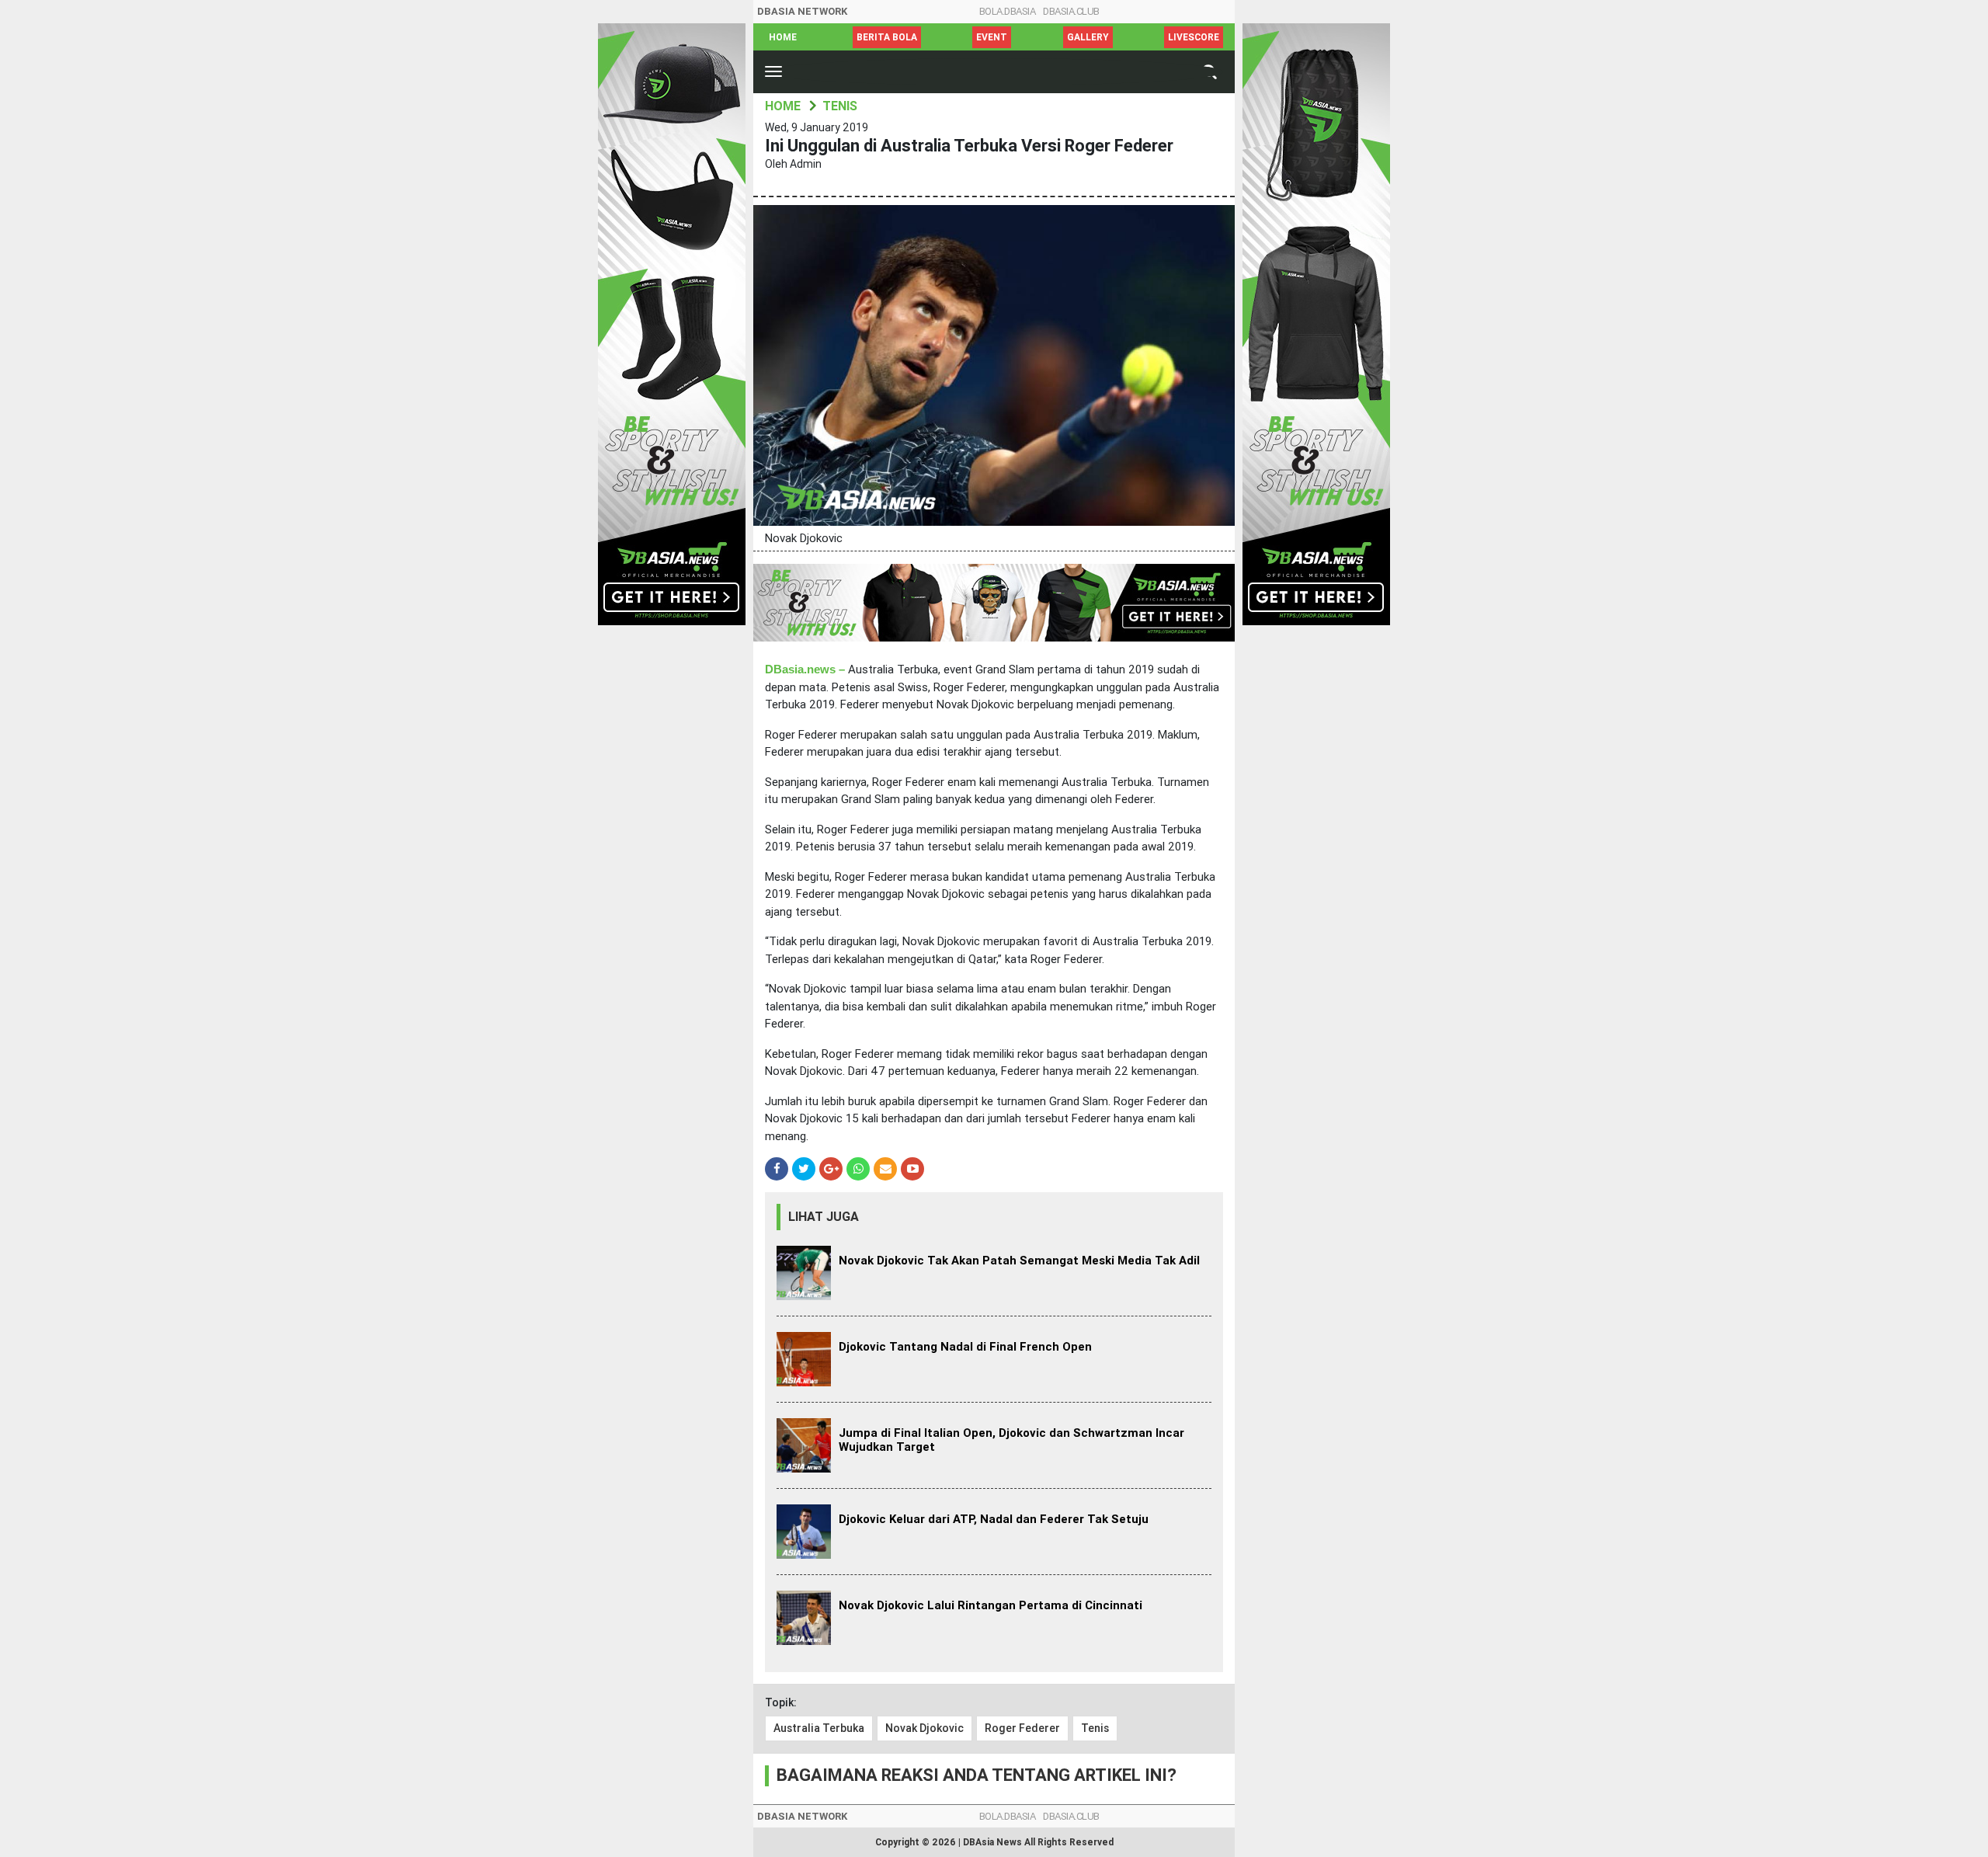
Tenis (1095, 1728)
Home (783, 37)
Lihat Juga (824, 1217)
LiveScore (1194, 37)
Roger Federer (1022, 1728)
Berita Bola (887, 37)
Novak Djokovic (924, 1728)
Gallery (1088, 37)
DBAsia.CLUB (1071, 11)
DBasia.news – (805, 669)
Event (992, 37)
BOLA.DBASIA (1008, 11)
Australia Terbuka (819, 1728)
